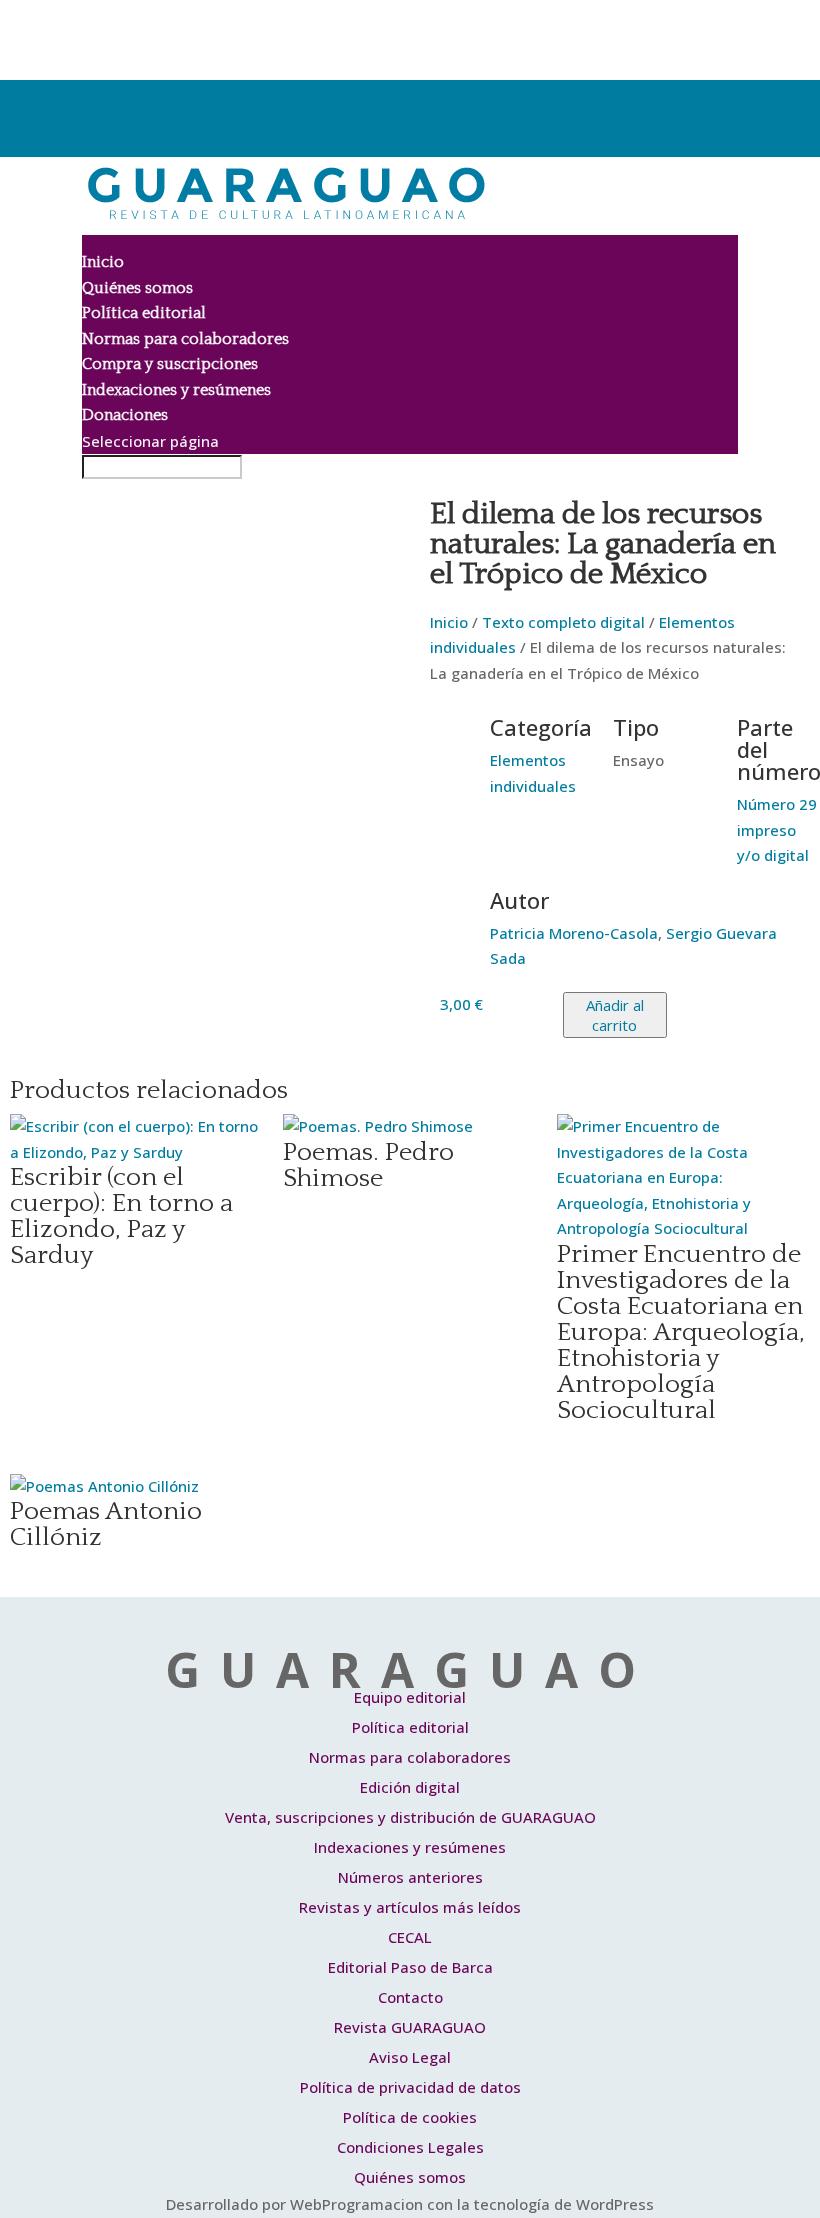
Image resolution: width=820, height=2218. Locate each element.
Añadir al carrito (615, 1015)
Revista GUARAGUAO (410, 2027)
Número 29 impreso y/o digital (777, 829)
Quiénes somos (137, 288)
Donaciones (125, 415)
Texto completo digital (563, 622)
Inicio (103, 262)
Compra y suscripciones (170, 364)
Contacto (410, 1997)
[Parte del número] (712, 741)
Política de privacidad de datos (410, 2087)
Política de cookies (410, 2117)
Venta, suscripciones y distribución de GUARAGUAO (410, 1817)
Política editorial (144, 313)
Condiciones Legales (410, 2147)
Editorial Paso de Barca (410, 1967)
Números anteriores (410, 1877)
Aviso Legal (410, 2057)
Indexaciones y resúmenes (176, 390)
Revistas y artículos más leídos (410, 1907)
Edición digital (410, 1787)
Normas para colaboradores (185, 339)
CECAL (410, 1937)
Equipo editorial (410, 1697)
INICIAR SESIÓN (136, 118)
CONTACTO (123, 92)
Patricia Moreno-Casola (574, 933)
